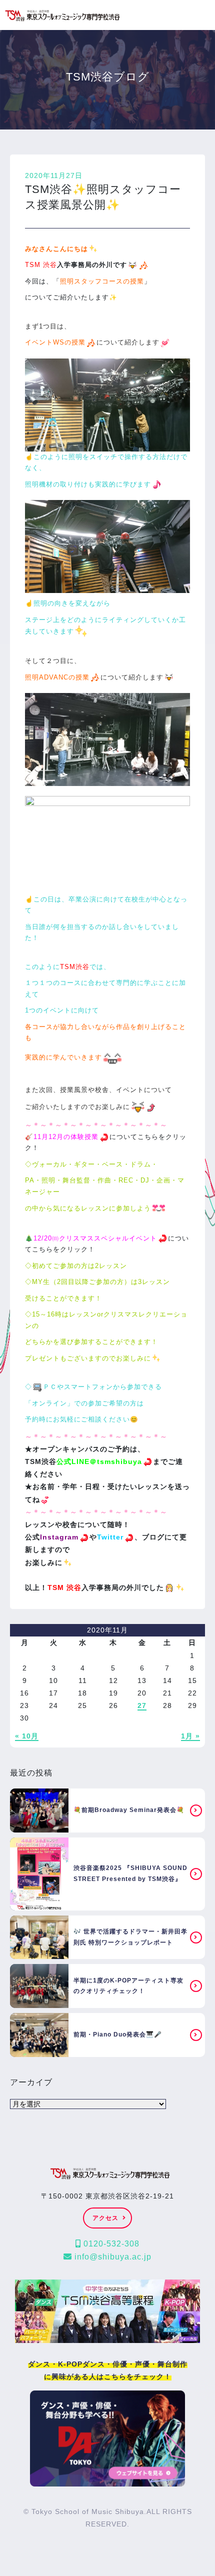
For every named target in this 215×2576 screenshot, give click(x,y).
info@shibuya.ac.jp (112, 2257)
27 (142, 1705)
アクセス (105, 2218)
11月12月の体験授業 (66, 1137)
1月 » (190, 1736)
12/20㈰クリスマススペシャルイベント (95, 1238)
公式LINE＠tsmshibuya (99, 1461)
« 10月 (27, 1736)
